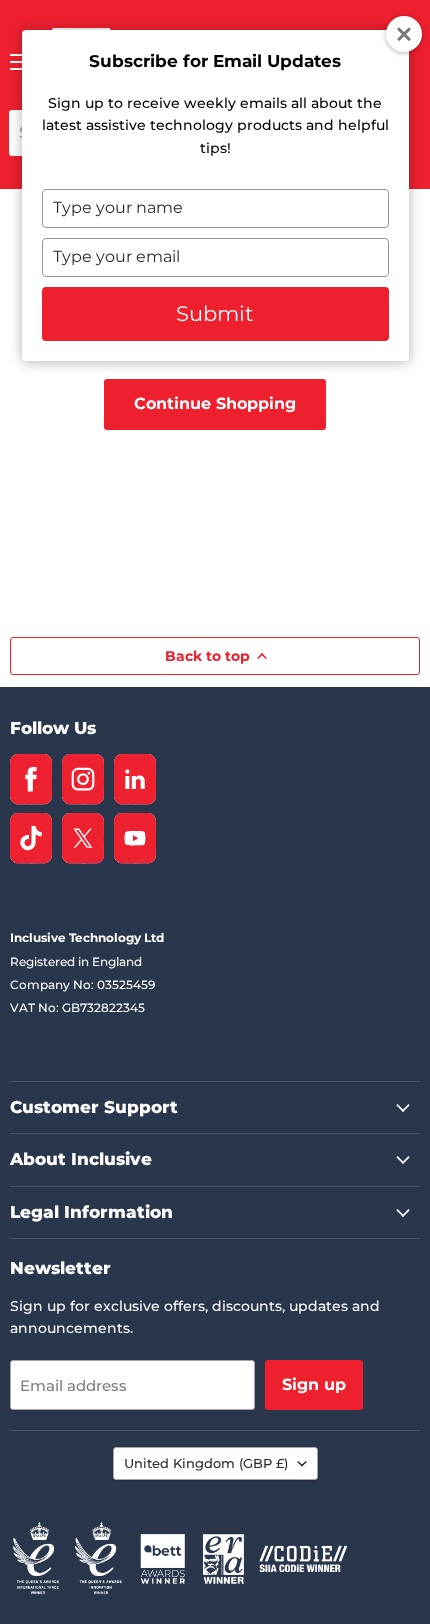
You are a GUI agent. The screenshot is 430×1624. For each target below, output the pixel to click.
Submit (215, 313)
